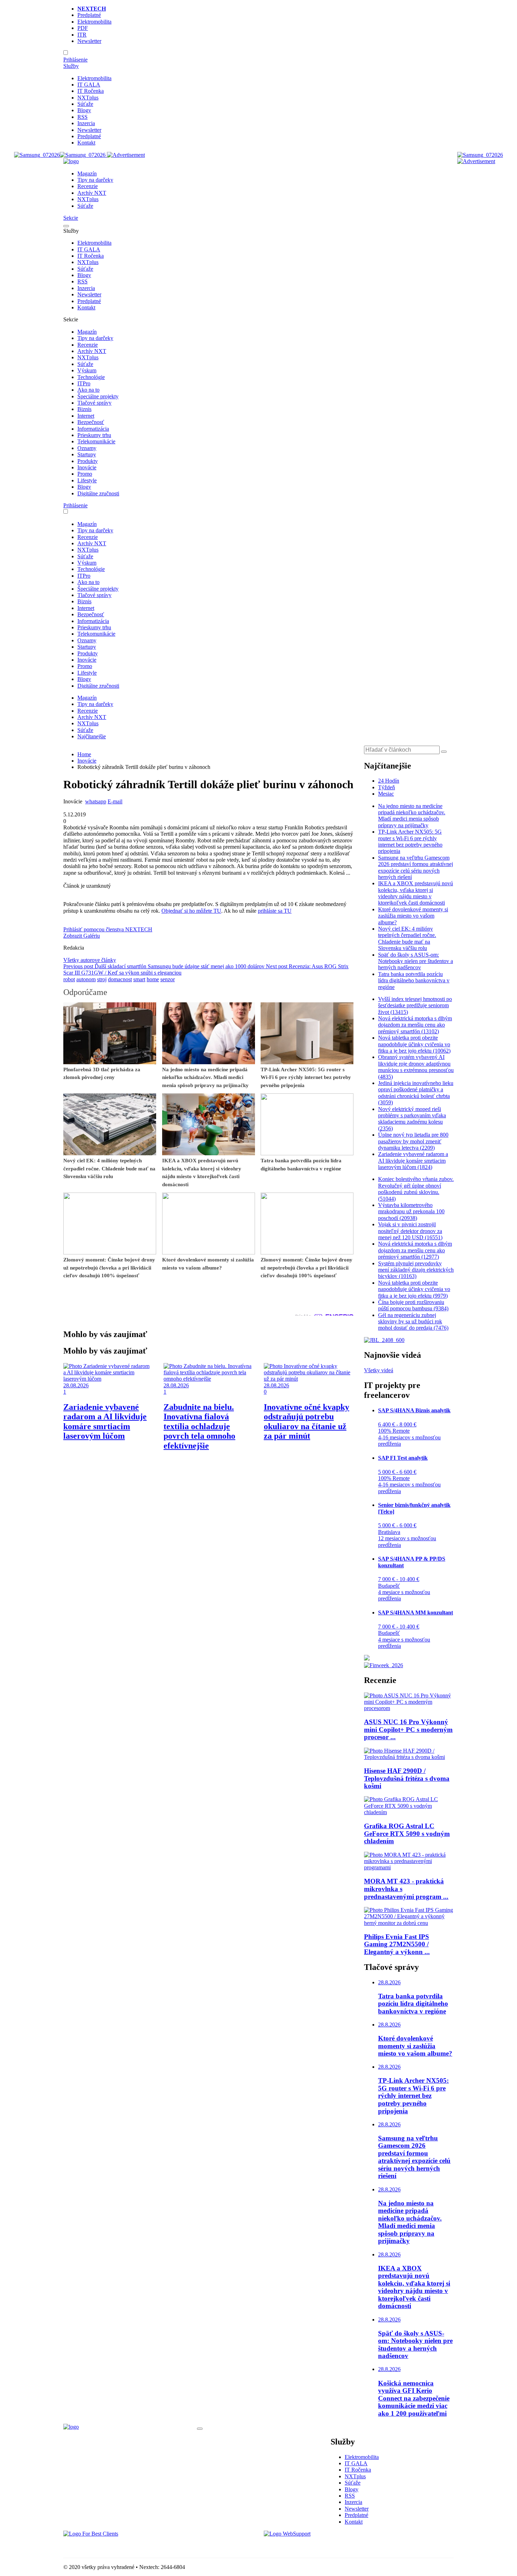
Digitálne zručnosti (98, 493)
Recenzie (88, 186)
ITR (82, 35)
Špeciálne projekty (98, 396)
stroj (102, 979)
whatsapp (96, 801)
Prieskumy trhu (94, 435)
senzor (168, 979)
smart (139, 979)
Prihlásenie (75, 60)
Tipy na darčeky (95, 180)
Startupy (87, 454)
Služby (71, 66)
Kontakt (86, 143)
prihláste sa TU (275, 911)
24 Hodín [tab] (389, 781)
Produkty (88, 461)
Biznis (84, 409)
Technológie (91, 377)
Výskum (87, 370)
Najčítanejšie (92, 736)
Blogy (84, 110)
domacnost (120, 979)
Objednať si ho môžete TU (191, 911)
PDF (83, 28)
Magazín (87, 174)
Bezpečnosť (91, 422)
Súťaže (85, 104)
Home (84, 754)
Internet (86, 416)
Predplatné (89, 15)
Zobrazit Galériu (82, 936)
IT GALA (89, 85)
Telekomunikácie (96, 441)
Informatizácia (93, 429)
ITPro (84, 383)
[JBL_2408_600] (384, 1340)
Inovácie (87, 467)
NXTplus (88, 98)
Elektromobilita (94, 22)
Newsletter (89, 41)
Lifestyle (87, 480)
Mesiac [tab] (386, 794)
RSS (82, 117)
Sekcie (71, 218)
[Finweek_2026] (384, 1665)
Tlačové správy (94, 403)
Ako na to (88, 390)
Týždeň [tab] (387, 787)
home (153, 979)
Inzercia (86, 123)
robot (69, 979)
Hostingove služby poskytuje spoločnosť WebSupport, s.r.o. (330, 2546)
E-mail (115, 801)
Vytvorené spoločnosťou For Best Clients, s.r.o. (116, 2546)
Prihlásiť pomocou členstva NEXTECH (108, 929)
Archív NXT (92, 193)
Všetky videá (379, 1370)
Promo (85, 474)
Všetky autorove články (90, 960)
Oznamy (87, 448)
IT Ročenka (91, 91)
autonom (86, 979)
